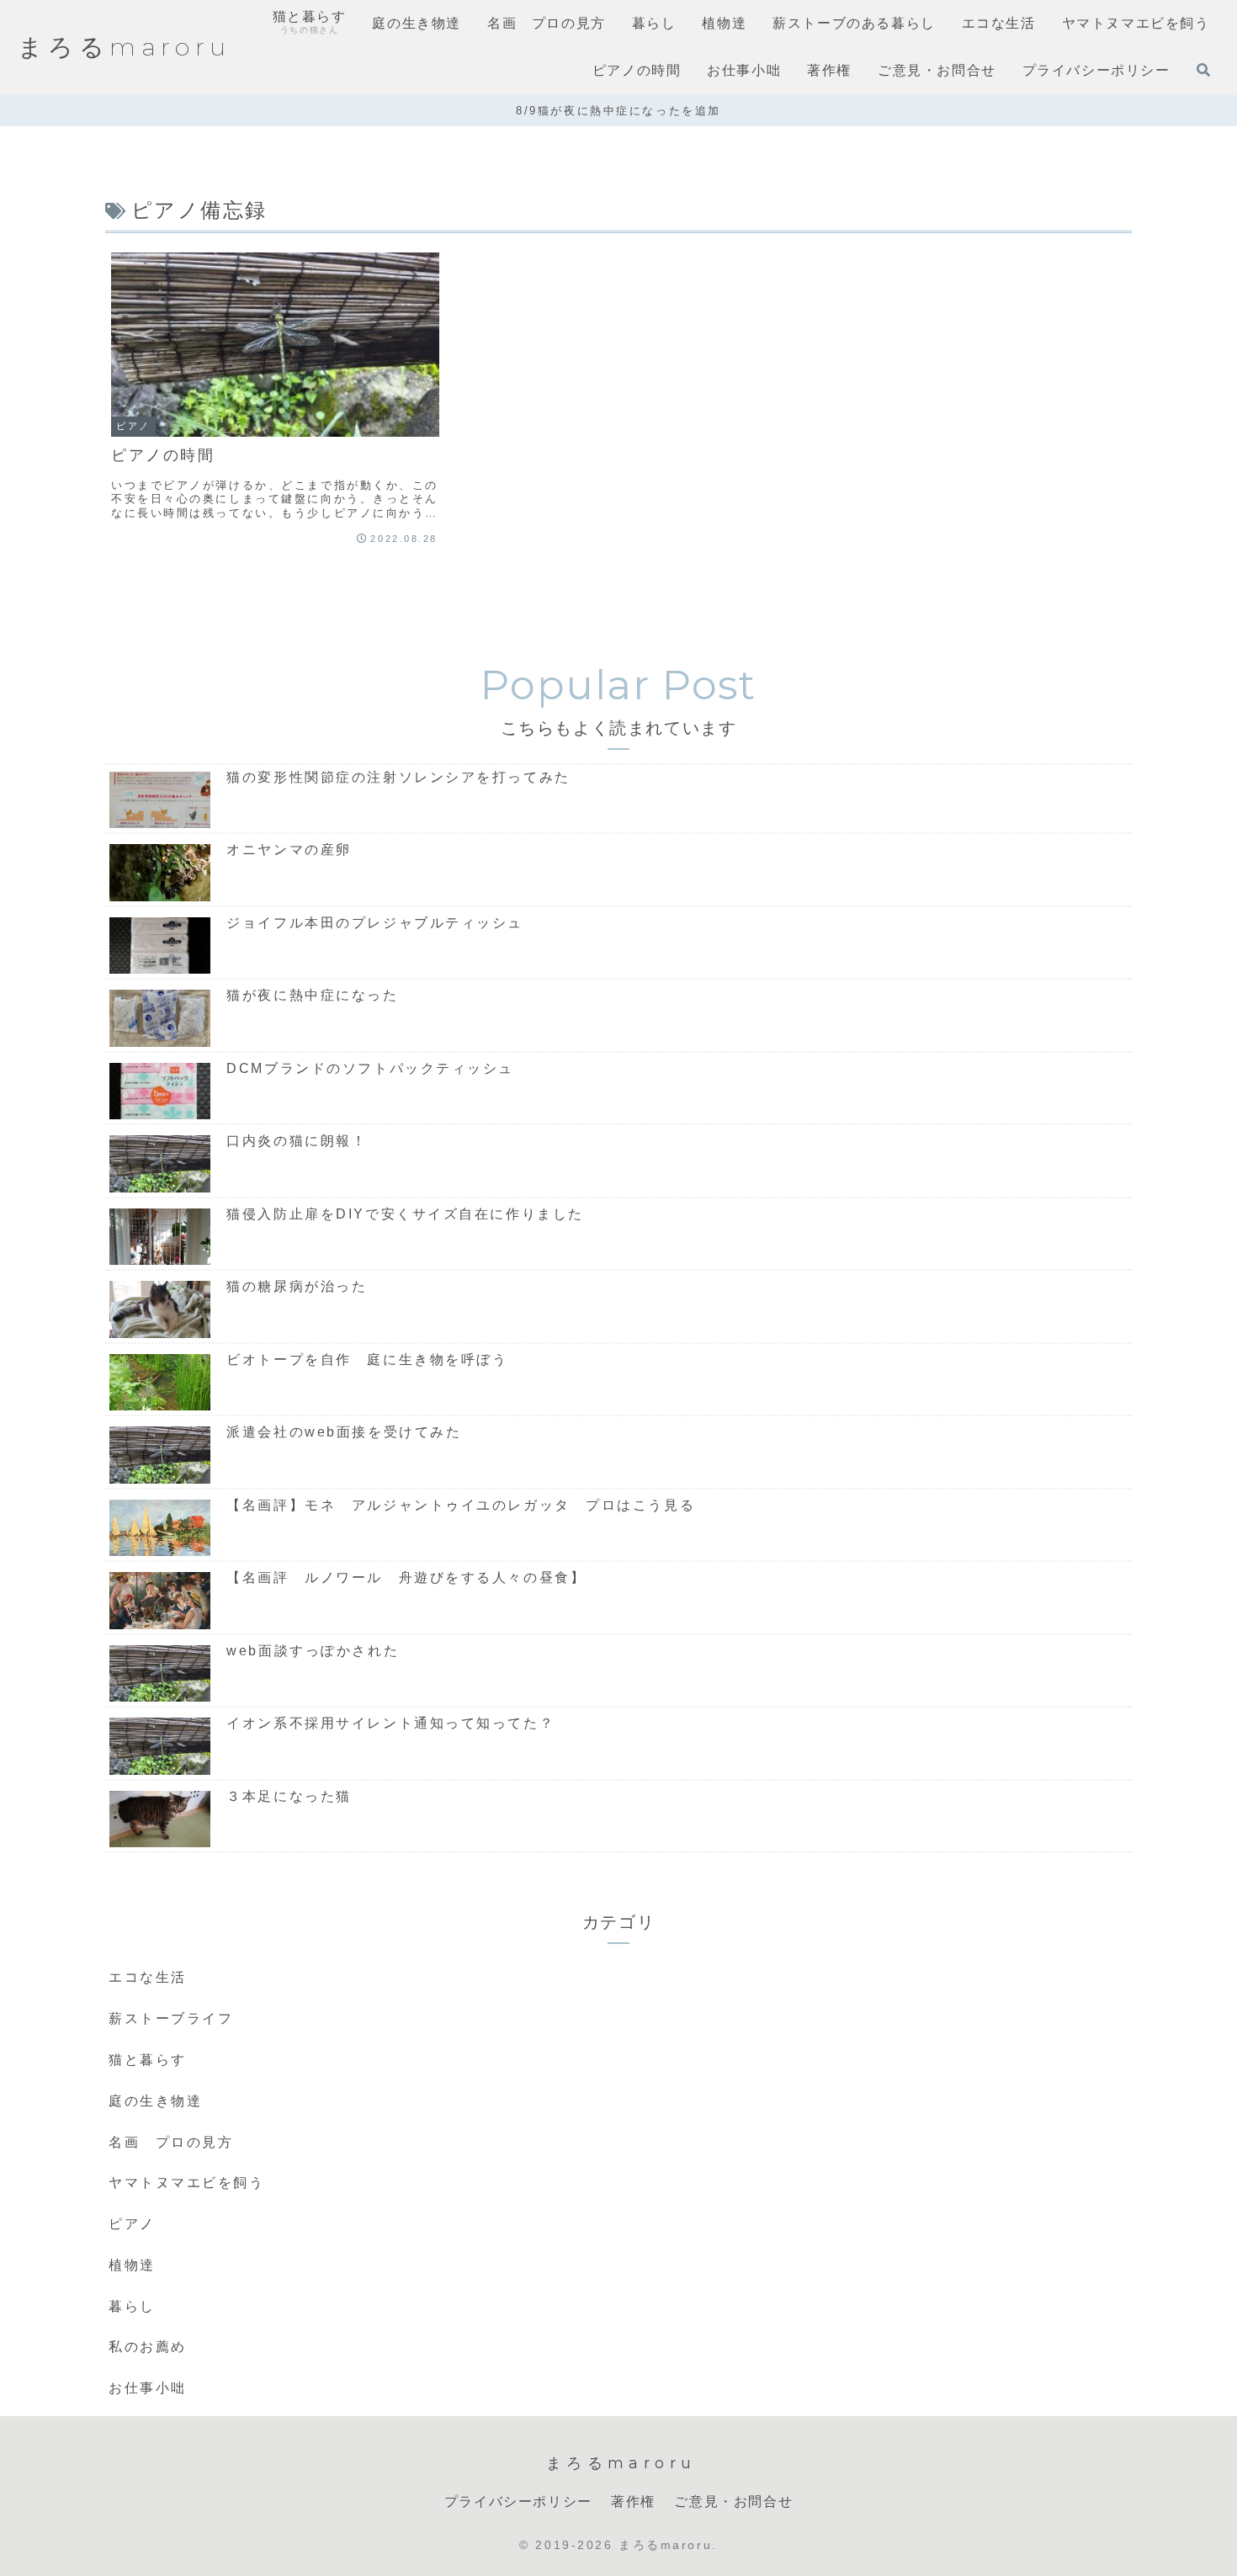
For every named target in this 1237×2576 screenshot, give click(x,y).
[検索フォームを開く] (1203, 70)
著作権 (633, 2502)
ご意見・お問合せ (733, 2502)
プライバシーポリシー (518, 2502)
